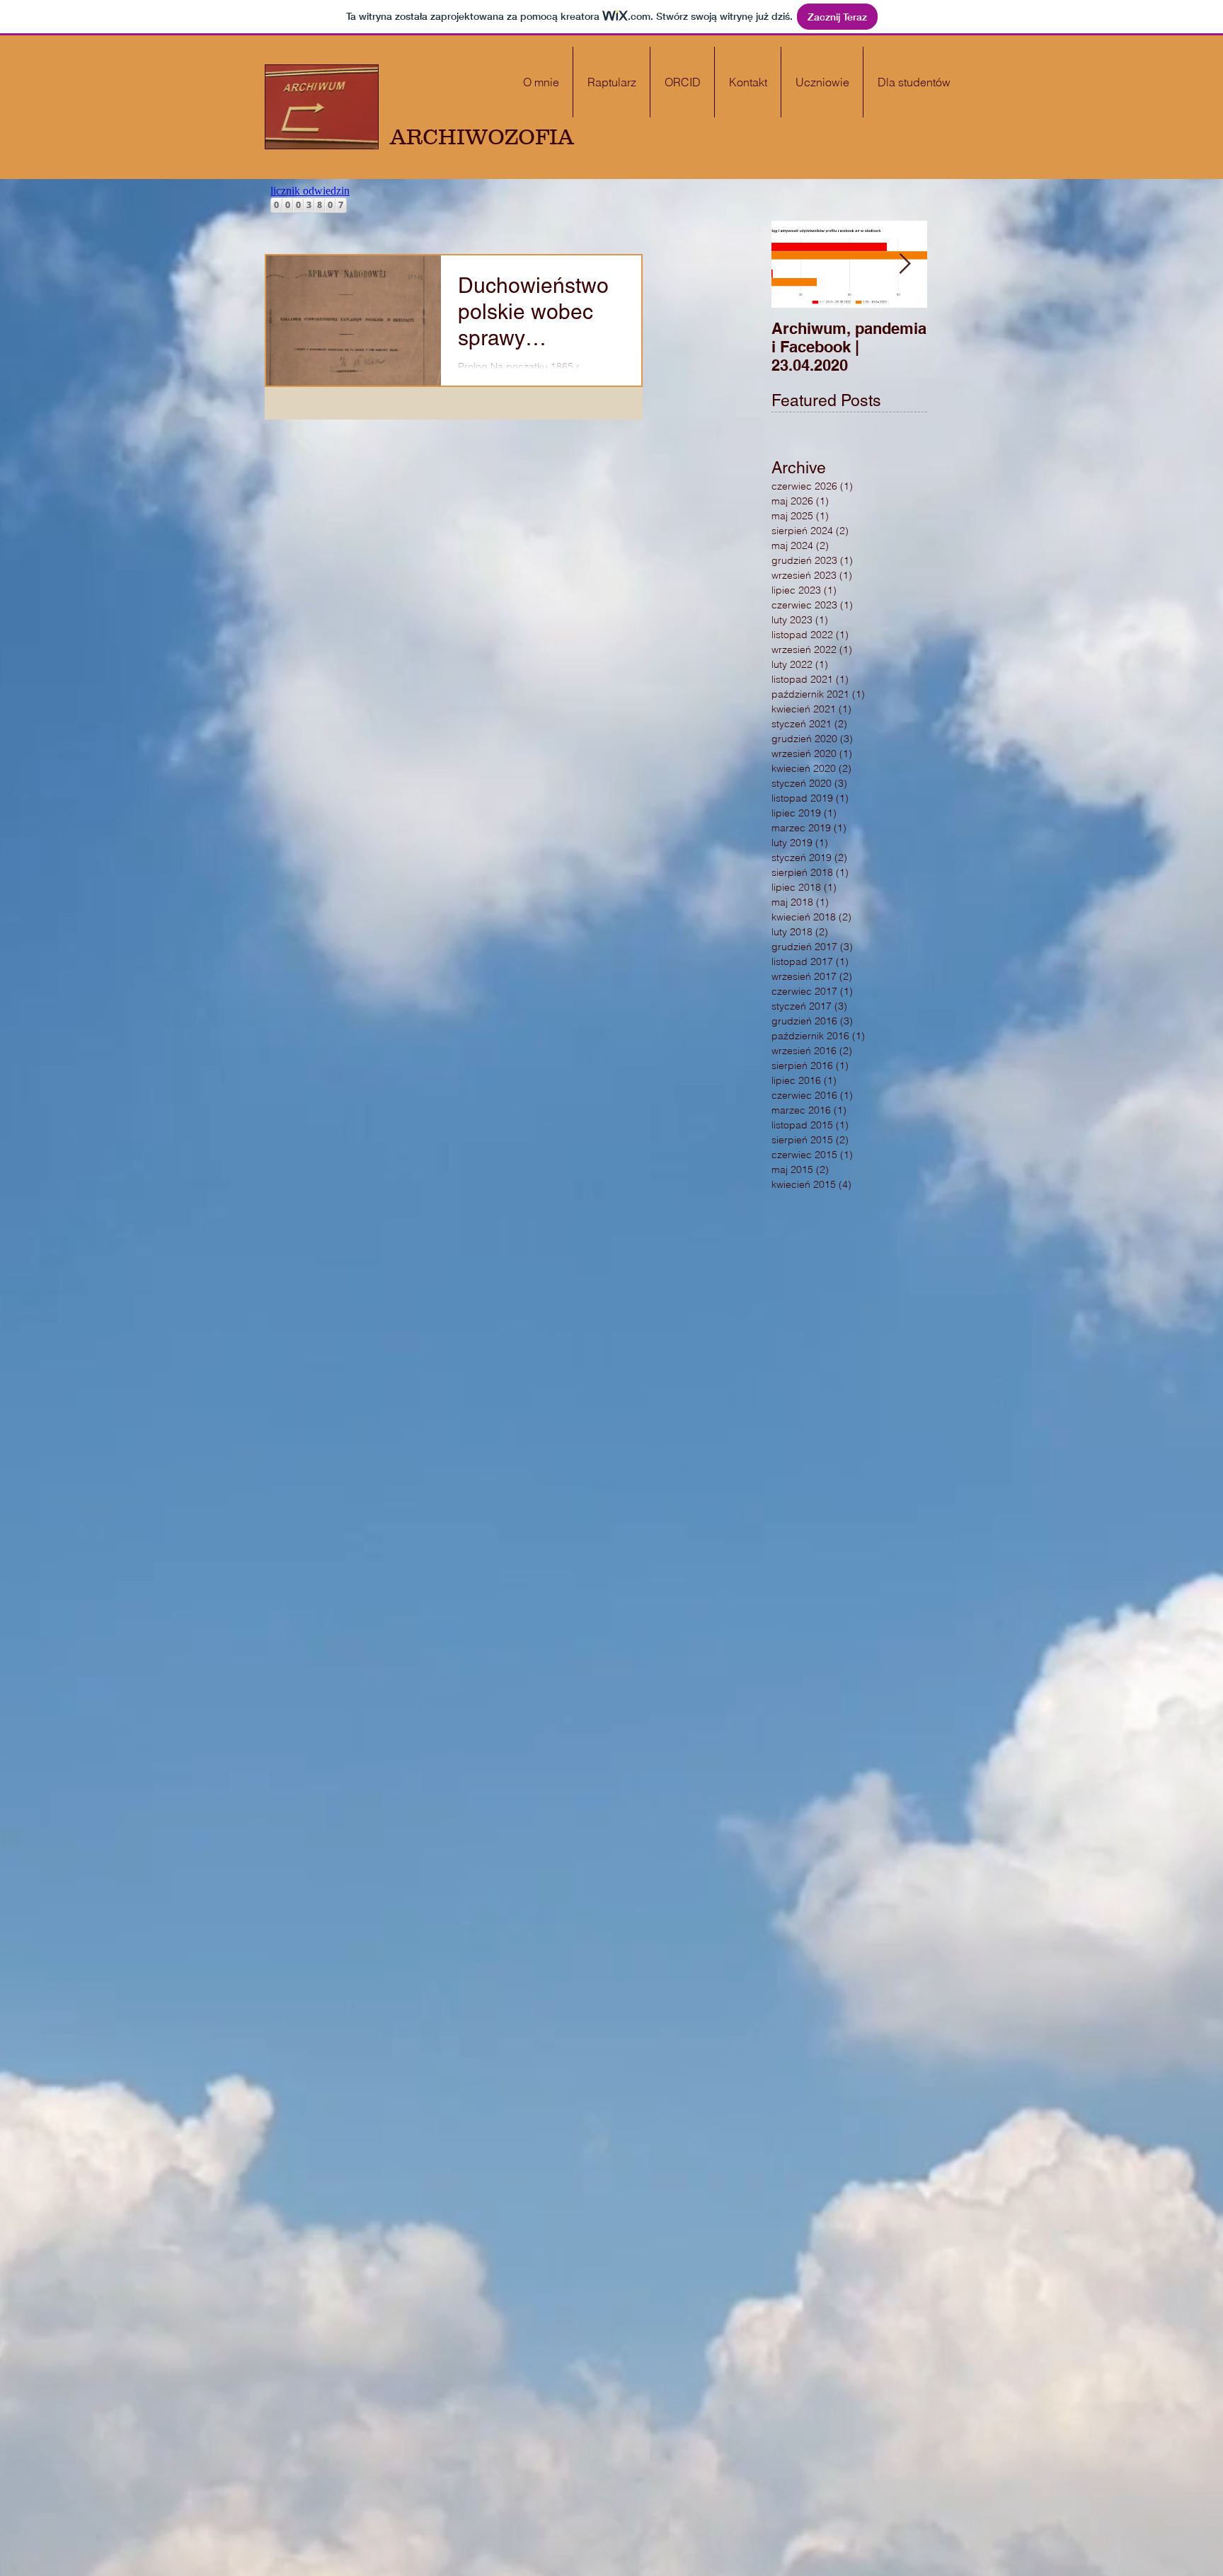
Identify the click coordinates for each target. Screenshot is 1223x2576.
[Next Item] (905, 264)
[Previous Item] (794, 264)
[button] (914, 82)
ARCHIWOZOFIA (482, 137)
